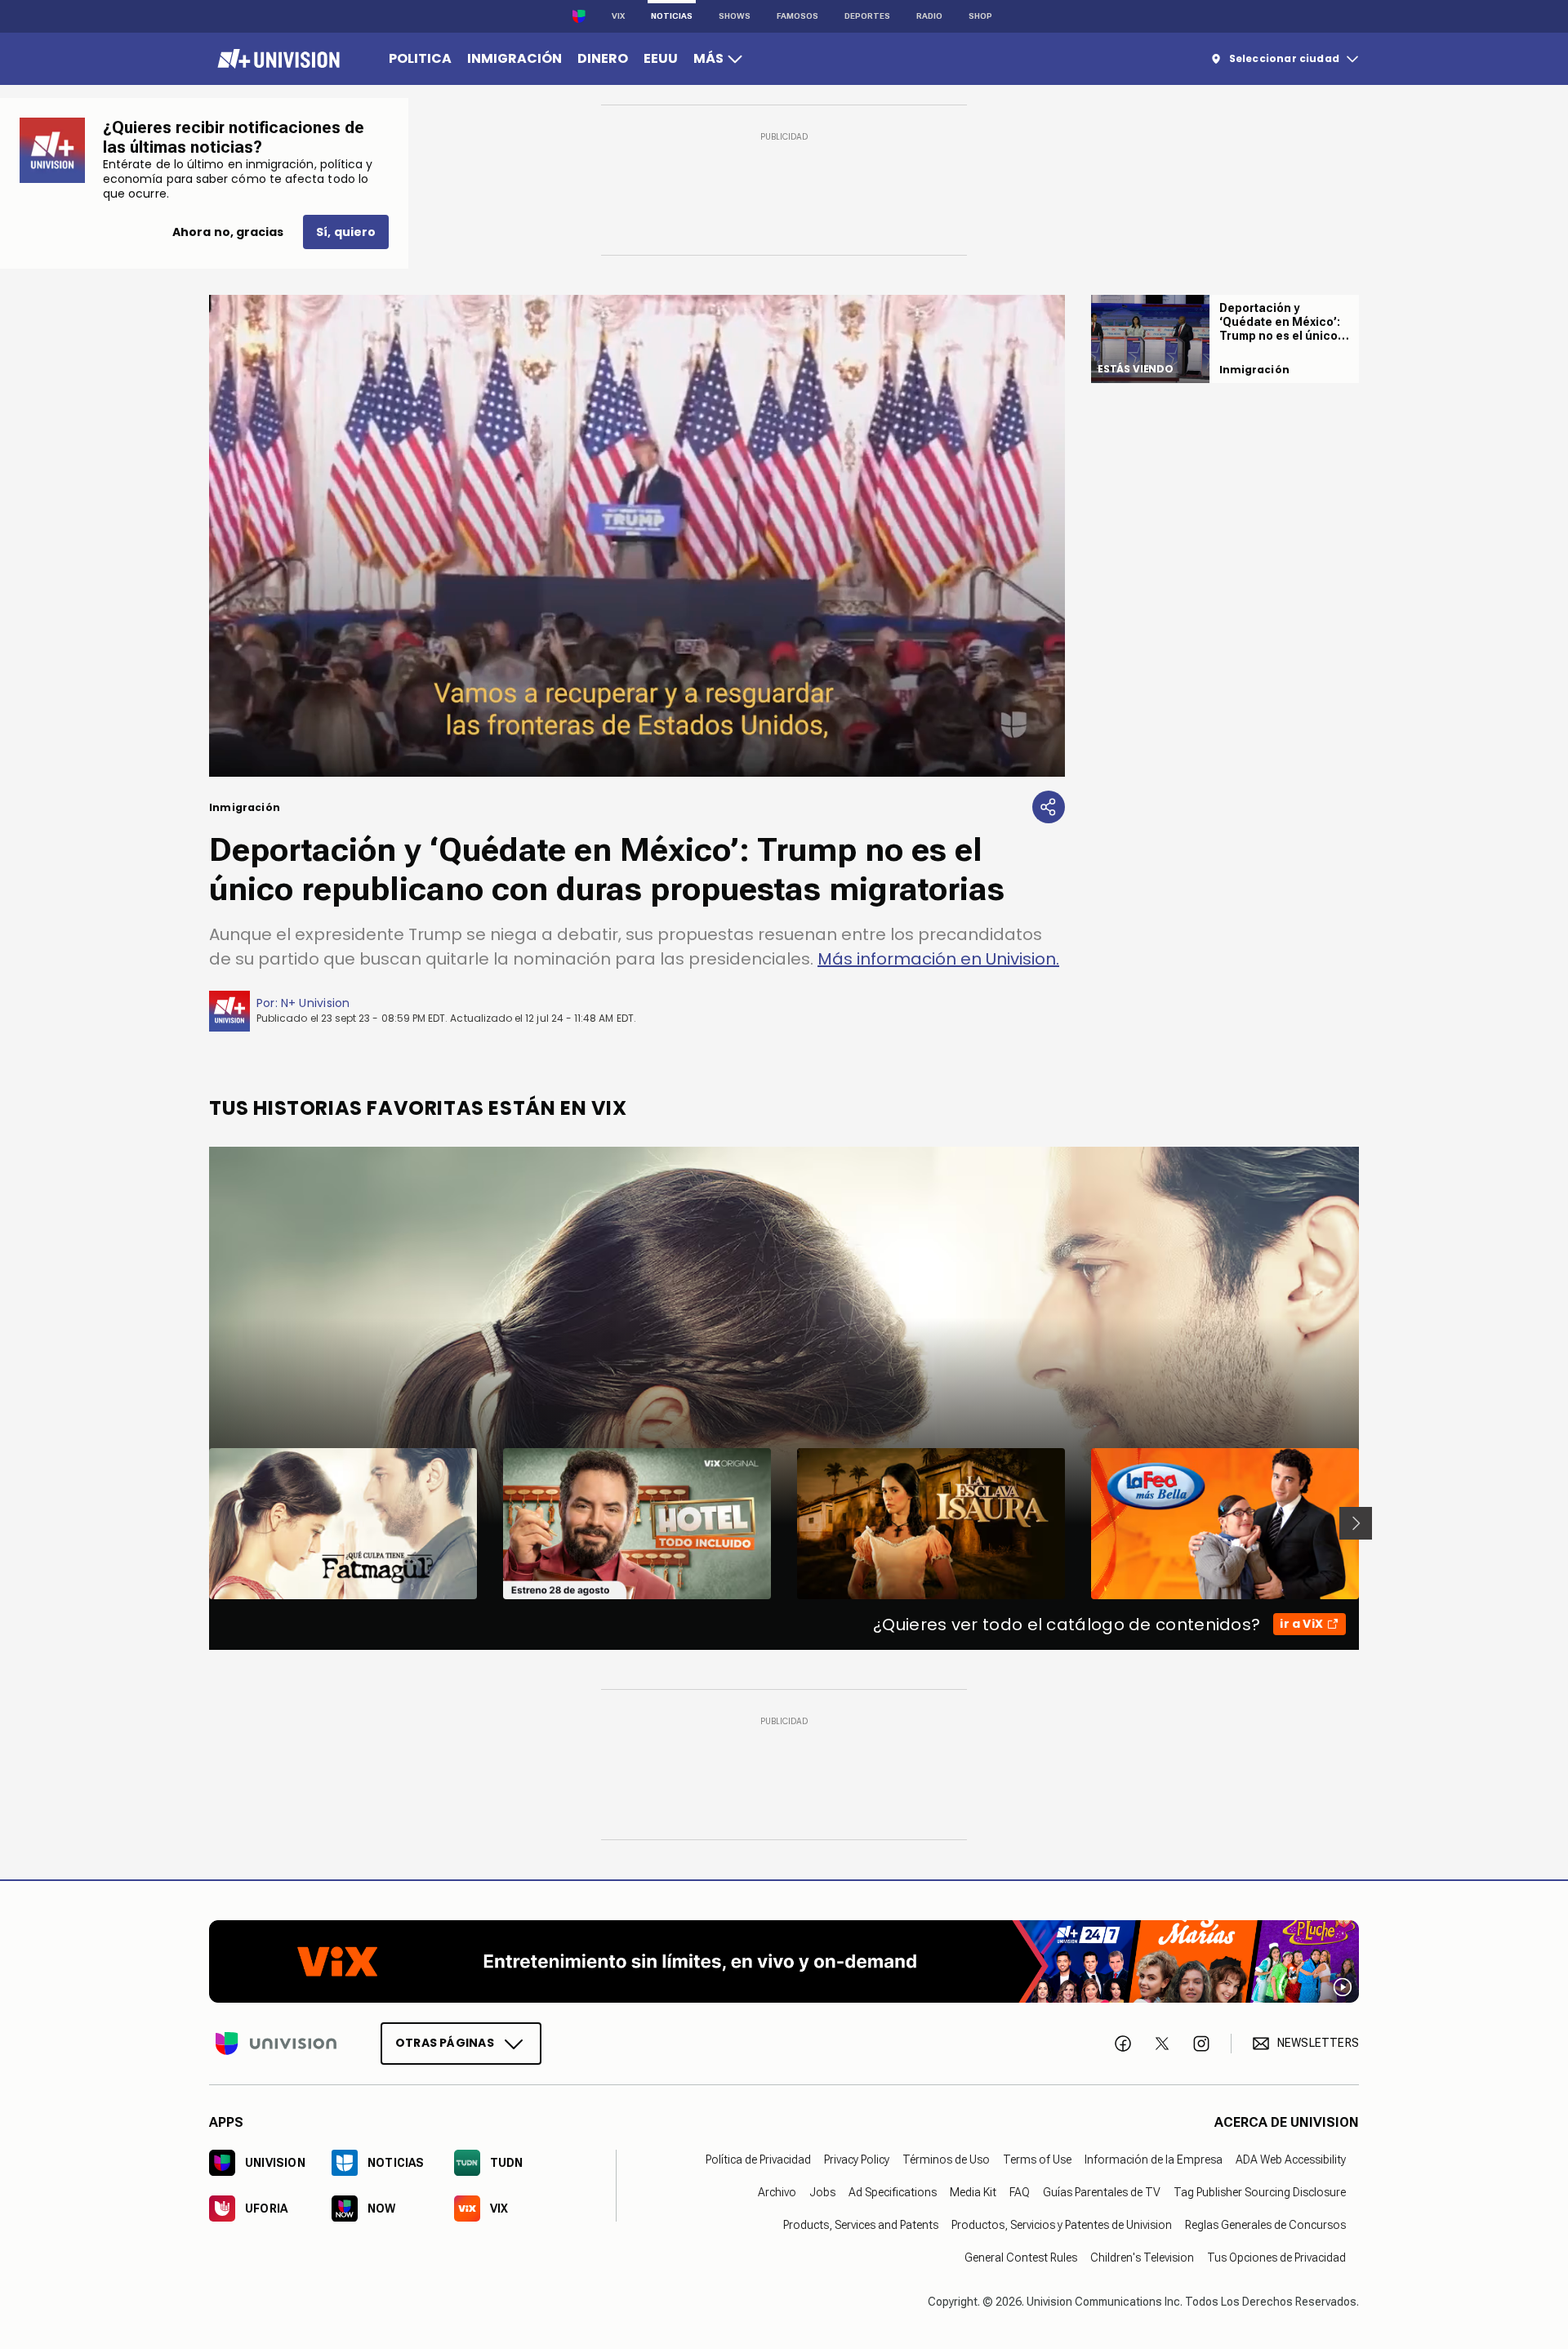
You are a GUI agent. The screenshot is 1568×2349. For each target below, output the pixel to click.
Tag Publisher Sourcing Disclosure (1260, 2191)
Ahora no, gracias (228, 232)
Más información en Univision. (938, 959)
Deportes (867, 16)
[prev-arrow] (199, 1523)
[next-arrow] (1356, 1523)
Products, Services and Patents (861, 2224)
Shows (735, 16)
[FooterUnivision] (276, 2043)
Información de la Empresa (1154, 2159)
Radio (929, 16)
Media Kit (973, 2191)
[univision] (276, 59)
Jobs (822, 2191)
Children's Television (1142, 2257)
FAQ (1020, 2191)
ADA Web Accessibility (1291, 2159)
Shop (980, 16)
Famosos (797, 16)
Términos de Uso (946, 2159)
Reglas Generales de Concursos (1265, 2224)
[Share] (1049, 807)
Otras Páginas (445, 2042)
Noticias (672, 16)
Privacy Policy (857, 2159)
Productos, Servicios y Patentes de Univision (1062, 2224)
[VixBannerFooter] (784, 1961)
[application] (637, 536)
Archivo (777, 2191)
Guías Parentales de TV (1102, 2191)
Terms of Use (1037, 2159)
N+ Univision (316, 1003)
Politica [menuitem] (420, 58)
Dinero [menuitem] (603, 58)
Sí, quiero (346, 232)
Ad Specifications (893, 2191)
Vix (618, 16)
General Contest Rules (1021, 2257)
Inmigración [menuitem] (514, 58)
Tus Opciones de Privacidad (1276, 2257)
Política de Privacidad (758, 2159)
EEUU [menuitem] (661, 58)
